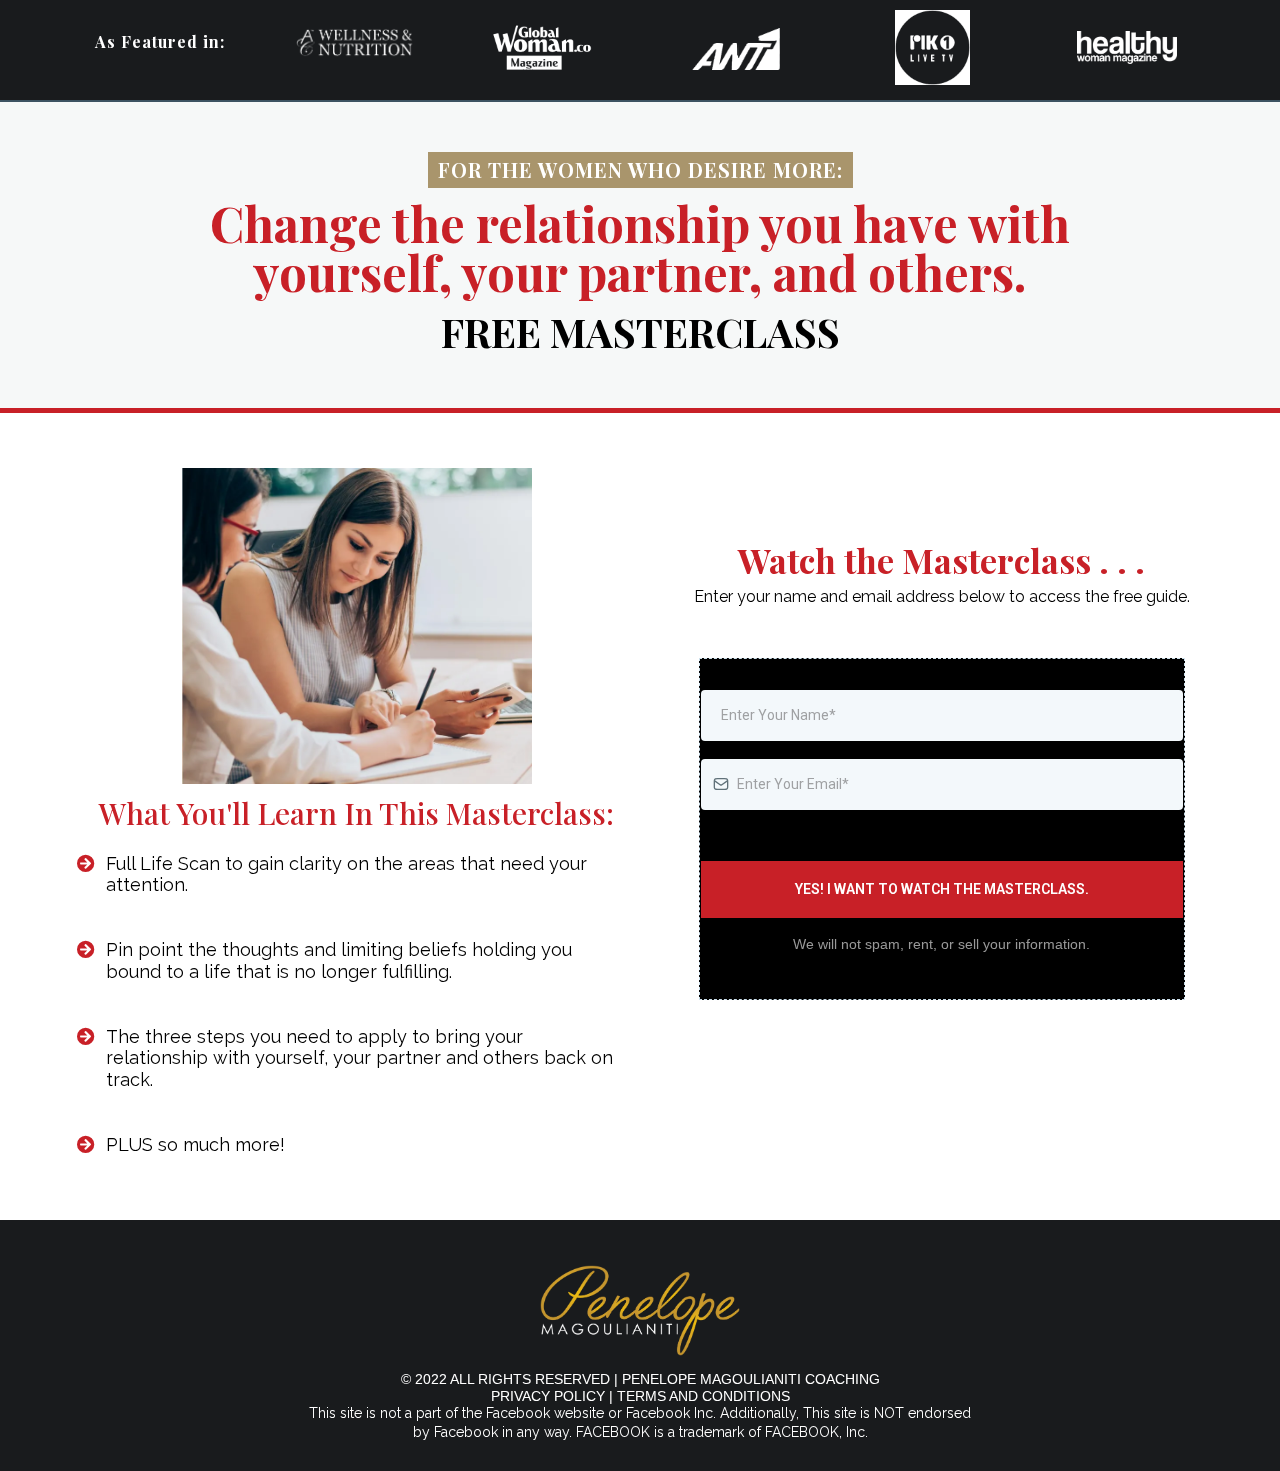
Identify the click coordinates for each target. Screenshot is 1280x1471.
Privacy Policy (548, 1396)
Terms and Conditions (703, 1396)
